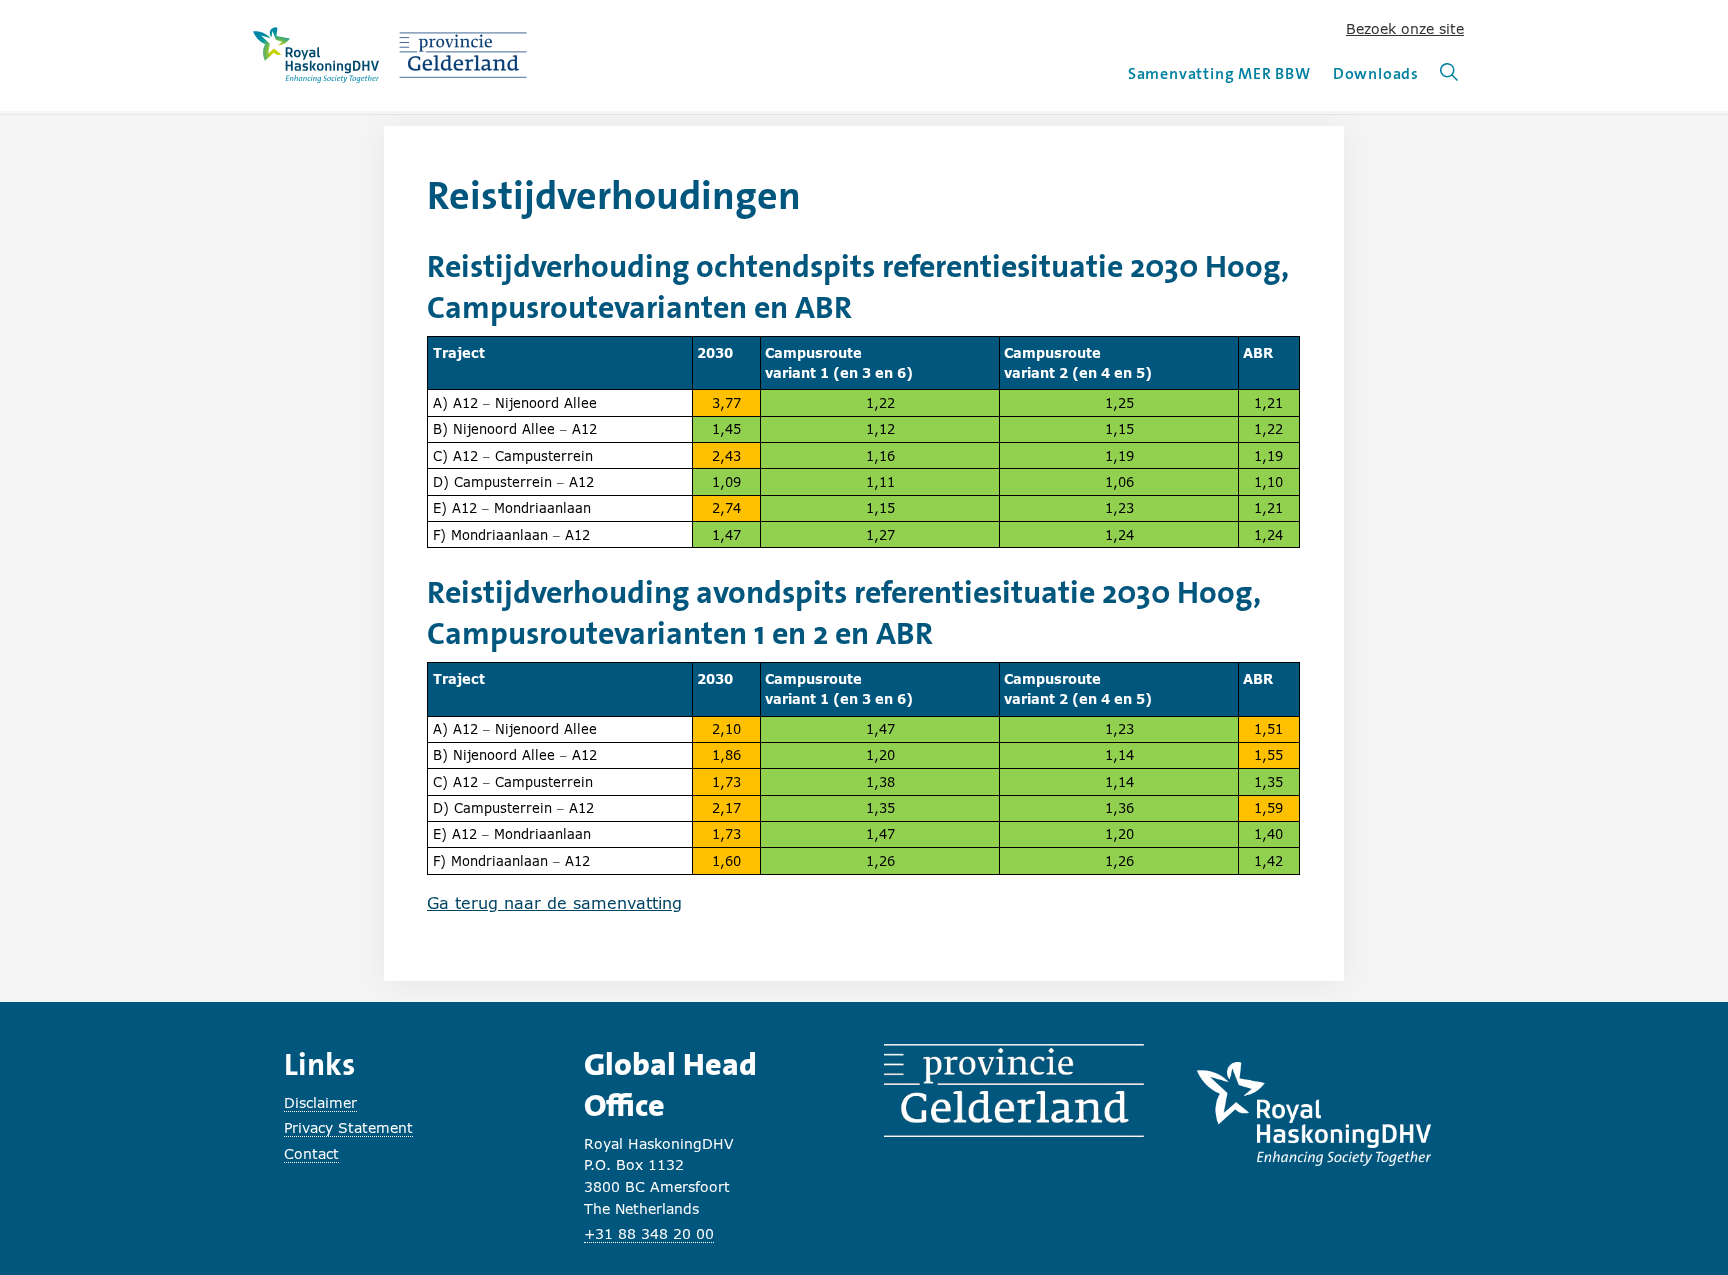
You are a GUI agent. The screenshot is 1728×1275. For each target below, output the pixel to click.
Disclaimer (320, 1102)
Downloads (1376, 73)
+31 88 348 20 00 (649, 1233)
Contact (311, 1153)
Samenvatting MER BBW (1219, 73)
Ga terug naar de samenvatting (554, 902)
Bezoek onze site (1405, 28)
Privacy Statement (348, 1127)
